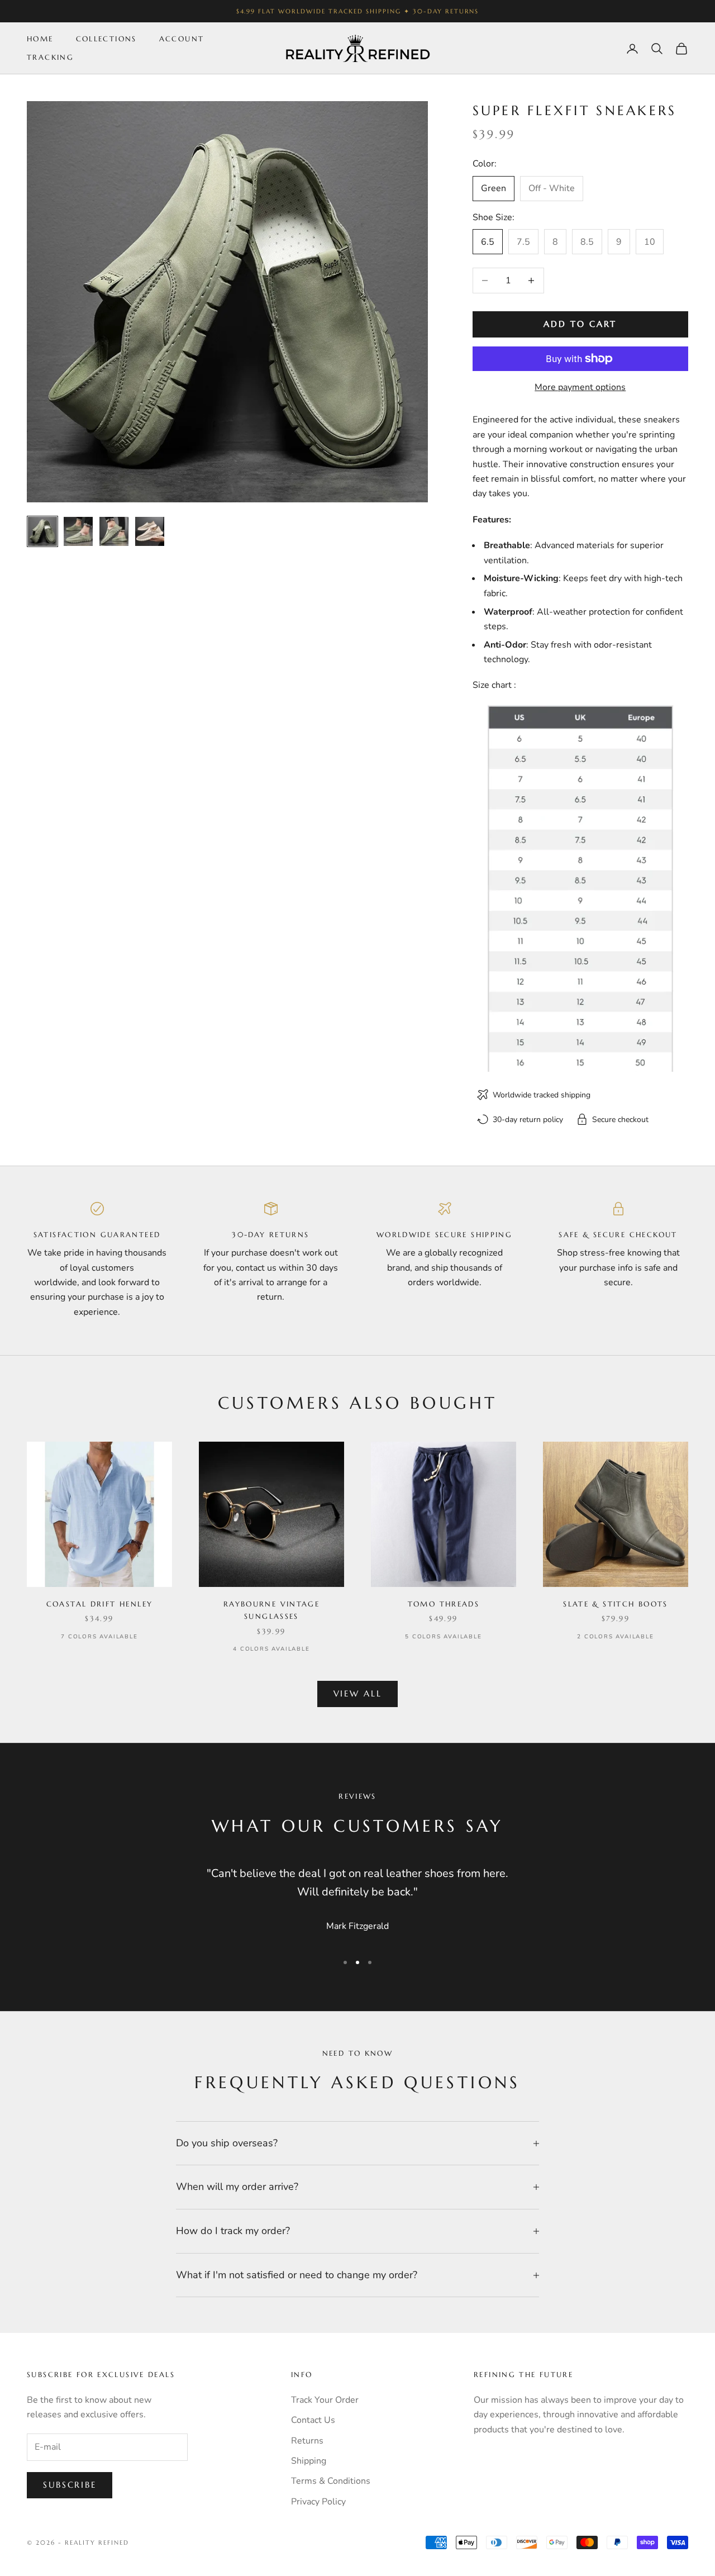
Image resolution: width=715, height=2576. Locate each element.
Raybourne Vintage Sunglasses (271, 1610)
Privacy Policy (318, 2502)
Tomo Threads (444, 1604)
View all (358, 1693)
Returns (307, 2441)
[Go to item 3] (114, 531)
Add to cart (580, 324)
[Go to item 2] (78, 531)
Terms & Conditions (331, 2481)
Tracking (50, 57)
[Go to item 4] (150, 531)
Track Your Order (325, 2400)
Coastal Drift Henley (100, 1604)
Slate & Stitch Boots (616, 1604)
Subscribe (70, 2485)
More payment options (580, 387)
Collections (106, 39)
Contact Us (313, 2420)
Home (40, 39)
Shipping (309, 2461)
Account (182, 39)
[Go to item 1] (42, 531)
